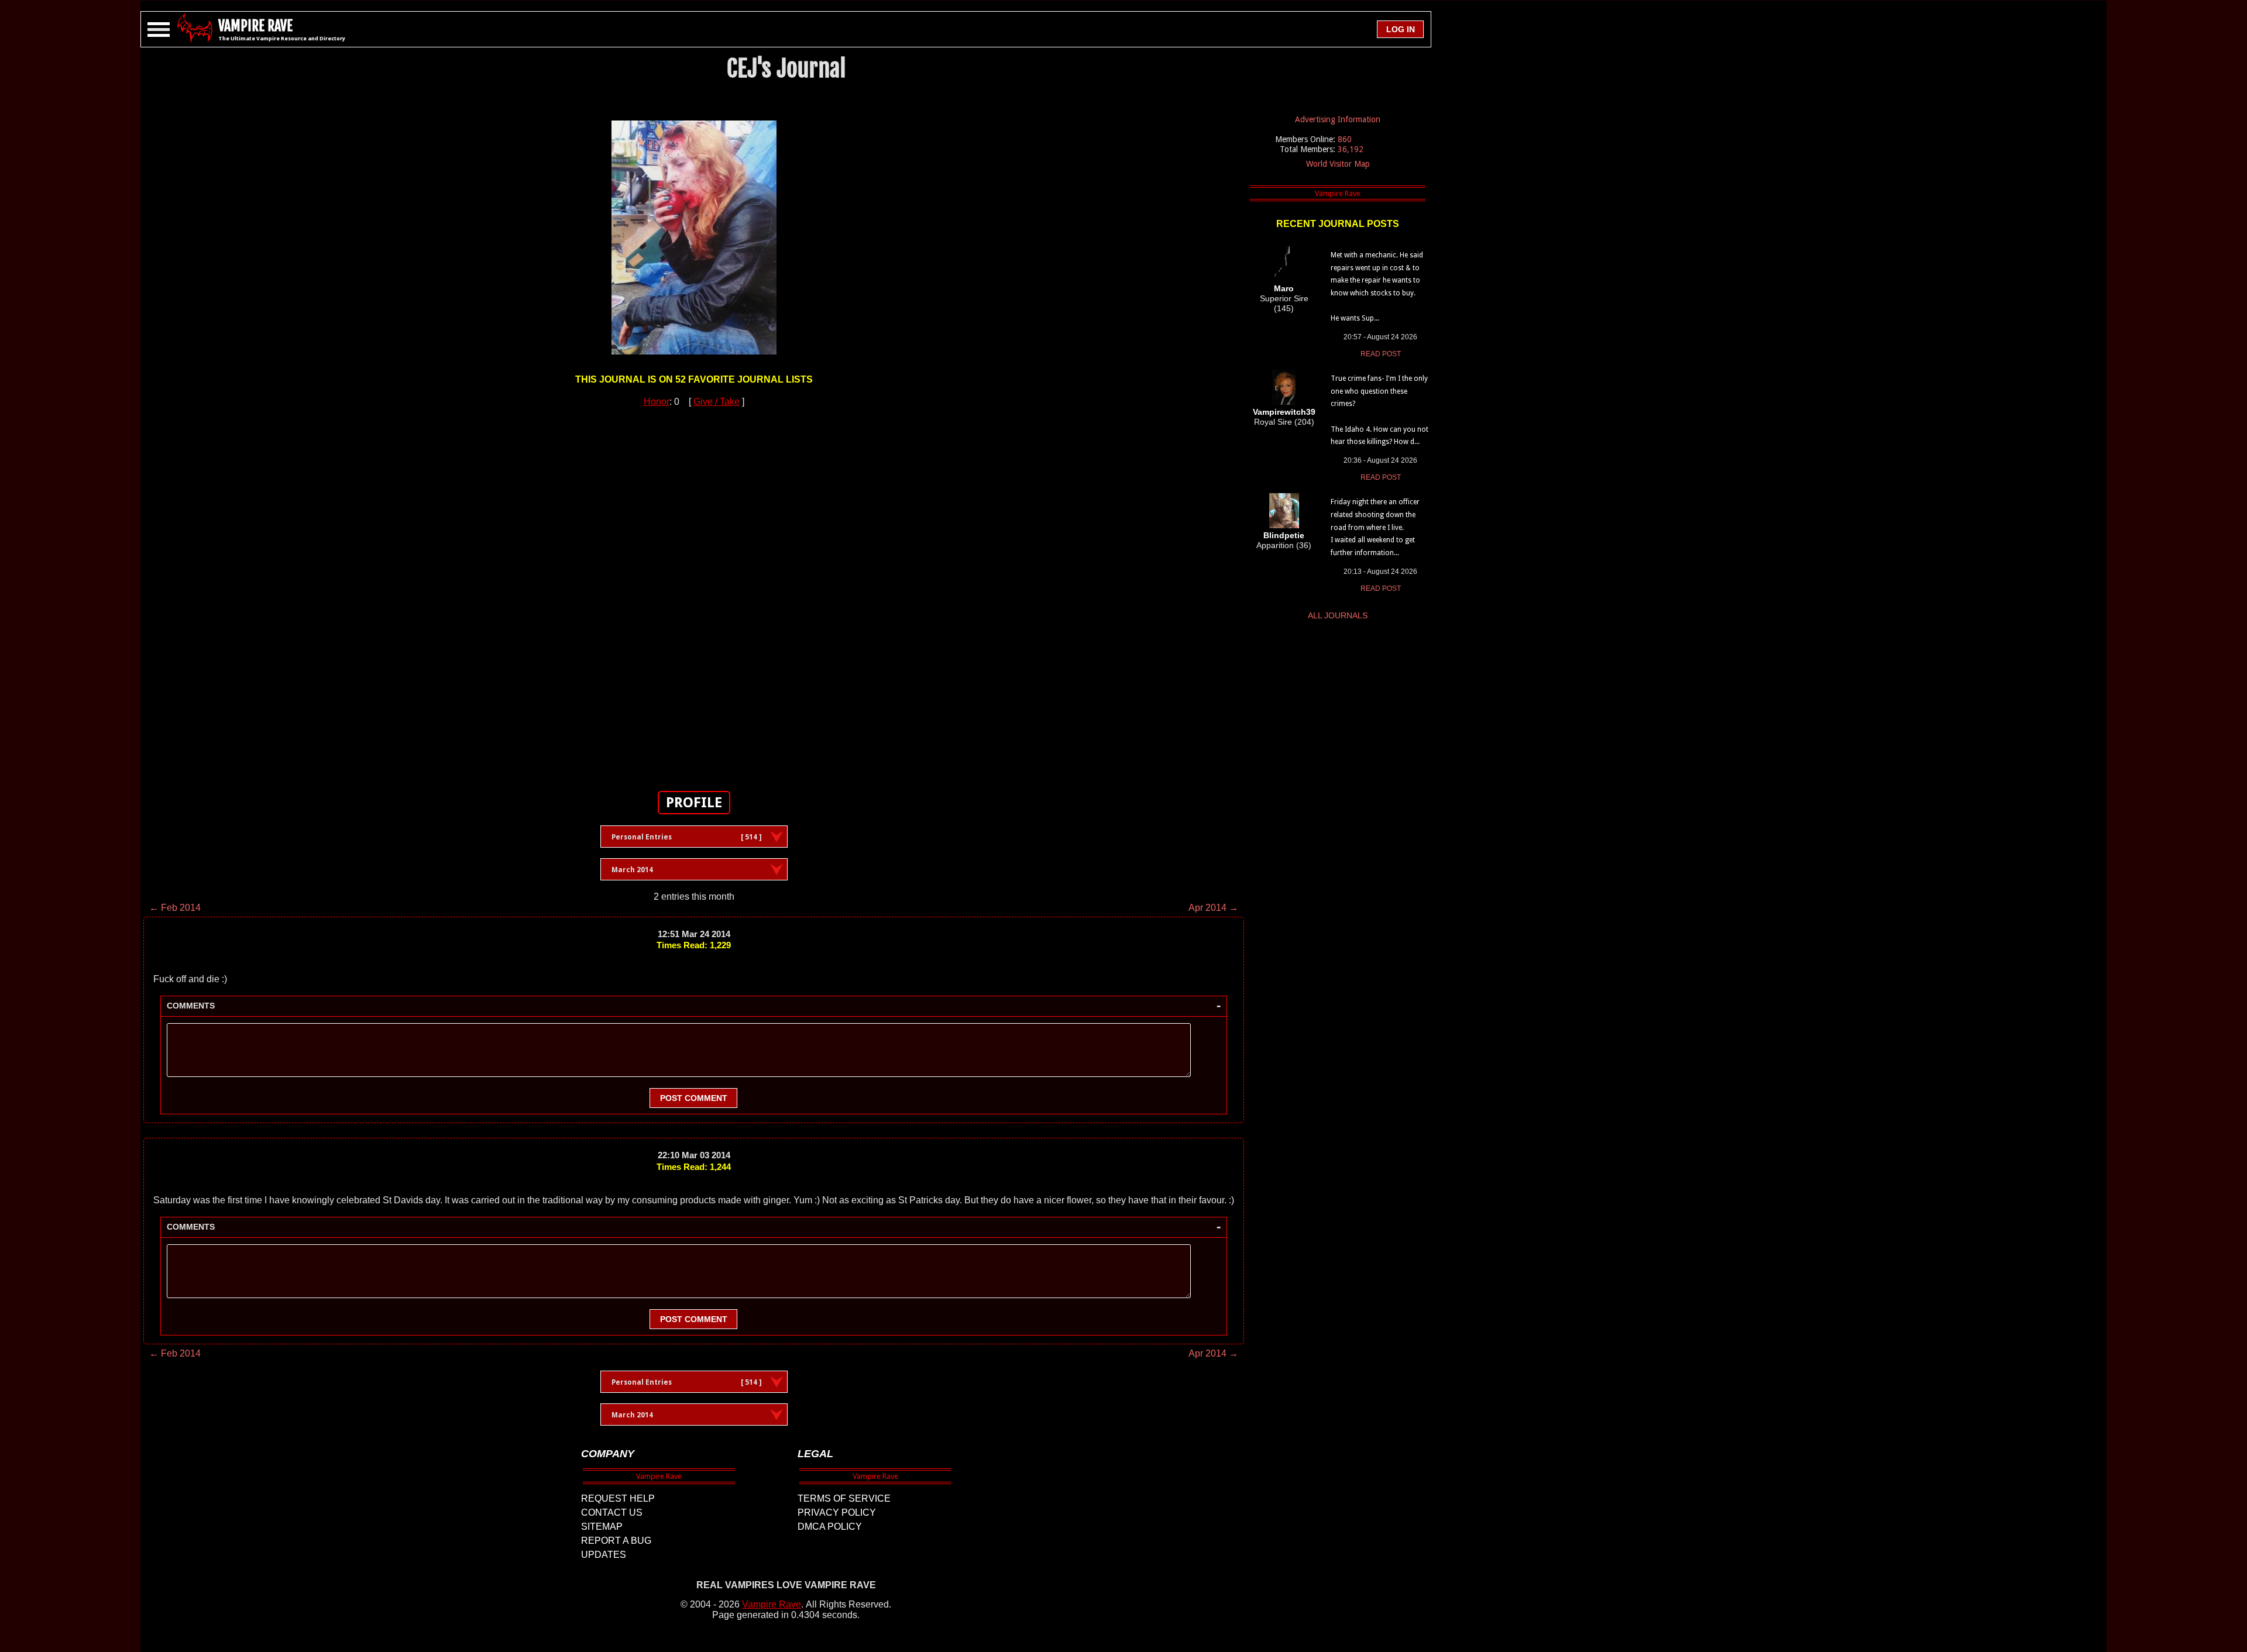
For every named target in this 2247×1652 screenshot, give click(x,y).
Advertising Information (1338, 119)
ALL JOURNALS (1338, 615)
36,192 (1351, 149)
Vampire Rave (772, 1604)
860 (1345, 139)
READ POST (1381, 354)
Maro (1284, 288)
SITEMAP (602, 1527)
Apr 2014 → (1213, 908)
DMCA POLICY (830, 1527)
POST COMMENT (694, 1098)
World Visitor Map (1338, 164)
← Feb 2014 (175, 908)
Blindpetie (1284, 535)
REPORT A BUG (616, 1541)
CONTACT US (612, 1512)
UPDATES (604, 1555)
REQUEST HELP (618, 1498)
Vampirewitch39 (1284, 412)
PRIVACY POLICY (837, 1512)
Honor (657, 402)
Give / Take (717, 402)
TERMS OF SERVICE (844, 1498)
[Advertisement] (694, 593)
